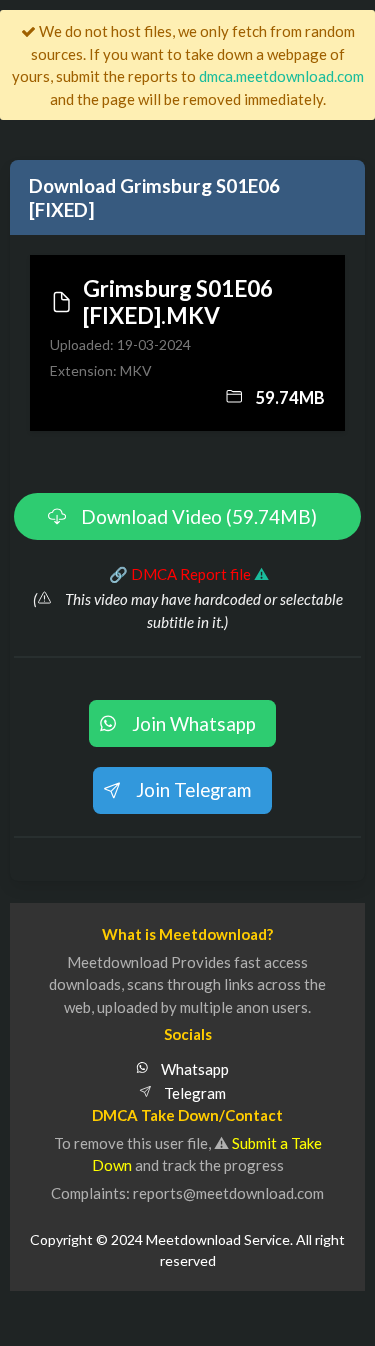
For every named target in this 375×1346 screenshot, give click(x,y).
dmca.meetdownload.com (281, 76)
